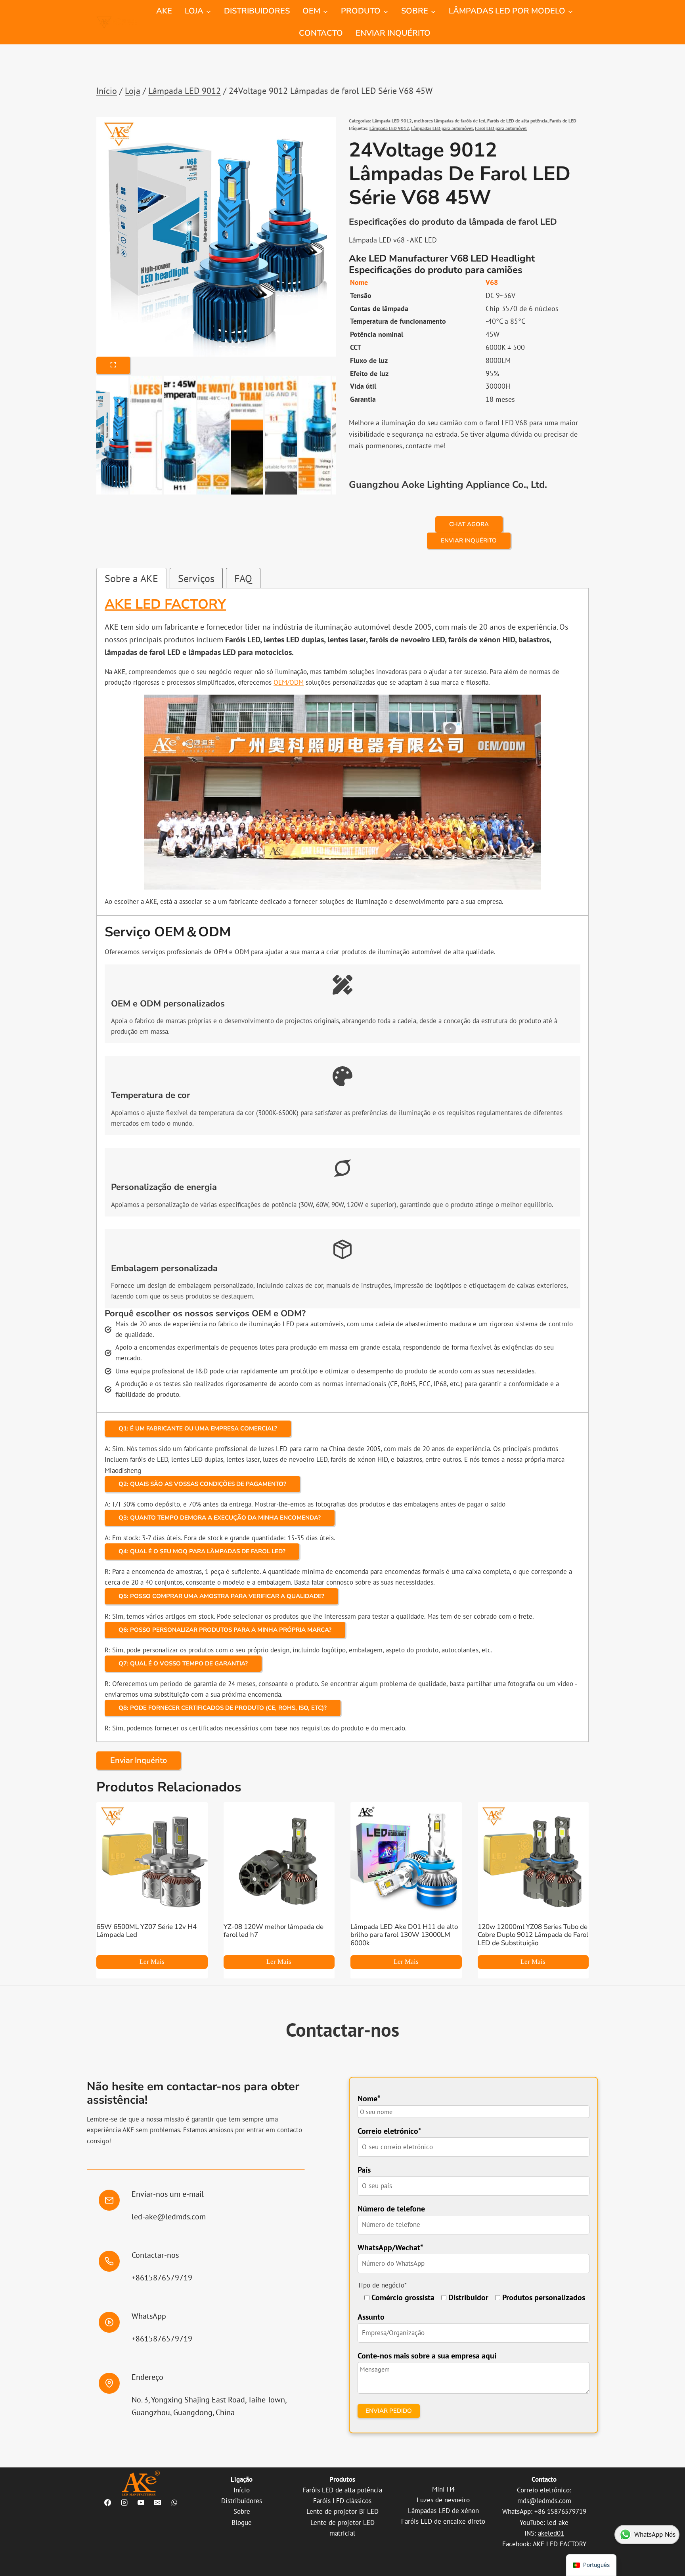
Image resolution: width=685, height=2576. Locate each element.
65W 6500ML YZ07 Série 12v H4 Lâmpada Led (146, 1931)
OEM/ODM (289, 682)
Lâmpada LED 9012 (392, 121)
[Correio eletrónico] (157, 2502)
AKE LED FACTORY (560, 2544)
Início (242, 2490)
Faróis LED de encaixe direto (443, 2521)
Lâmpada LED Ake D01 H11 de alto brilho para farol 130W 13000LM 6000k (404, 1935)
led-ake (558, 2523)
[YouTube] (141, 2502)
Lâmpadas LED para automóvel (442, 128)
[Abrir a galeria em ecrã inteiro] (113, 365)
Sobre (242, 2511)
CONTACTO (321, 33)
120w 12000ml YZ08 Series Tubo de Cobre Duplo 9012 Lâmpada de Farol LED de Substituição (533, 1935)
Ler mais (152, 1962)
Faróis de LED (563, 121)
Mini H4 (443, 2489)
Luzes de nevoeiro (443, 2500)
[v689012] (216, 237)
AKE (164, 11)
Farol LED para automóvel (501, 128)
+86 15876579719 (560, 2511)
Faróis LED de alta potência (342, 2490)
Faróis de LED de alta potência (517, 121)
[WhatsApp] (174, 2502)
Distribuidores (242, 2501)
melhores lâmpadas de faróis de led (450, 121)
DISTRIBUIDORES (257, 11)
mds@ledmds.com (544, 2501)
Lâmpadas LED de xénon (443, 2511)
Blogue (242, 2523)
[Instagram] (124, 2502)
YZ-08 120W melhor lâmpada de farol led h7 (274, 1931)
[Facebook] (107, 2502)
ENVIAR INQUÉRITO (393, 33)
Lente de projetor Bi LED (342, 2511)
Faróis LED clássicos (342, 2501)
